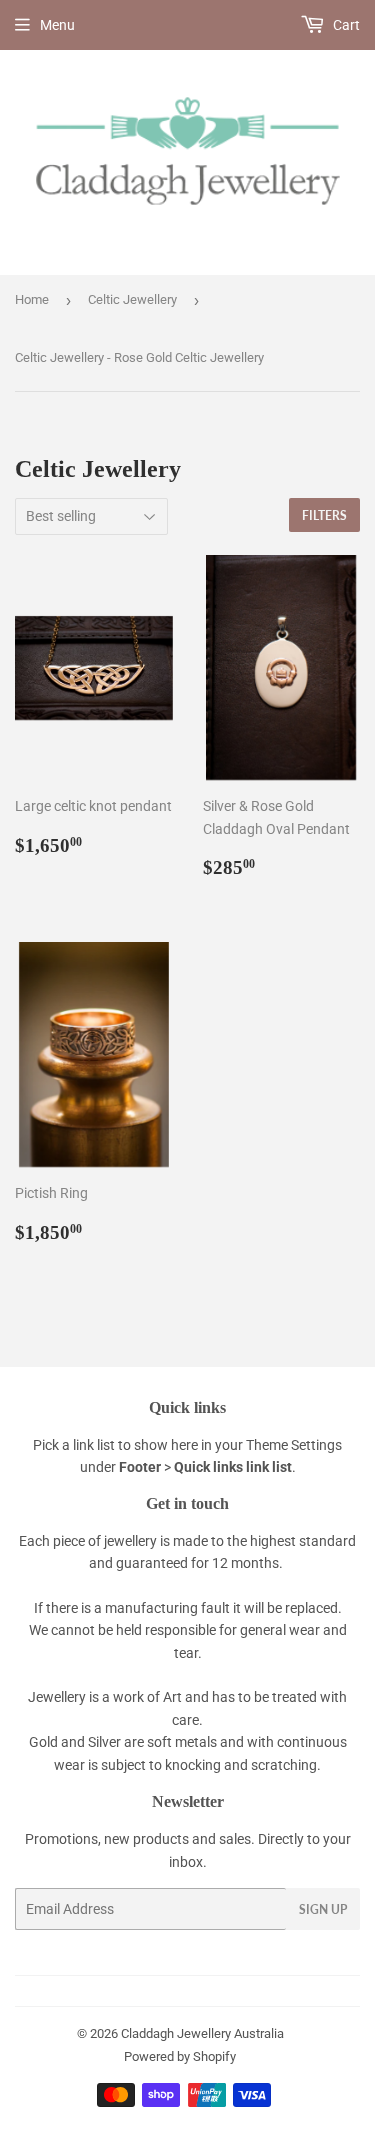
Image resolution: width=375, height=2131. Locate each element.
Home (32, 299)
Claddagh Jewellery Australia (202, 2033)
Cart (345, 25)
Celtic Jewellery (132, 299)
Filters (324, 515)
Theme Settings (294, 1445)
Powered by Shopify (180, 2056)
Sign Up (323, 1909)
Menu (57, 25)
